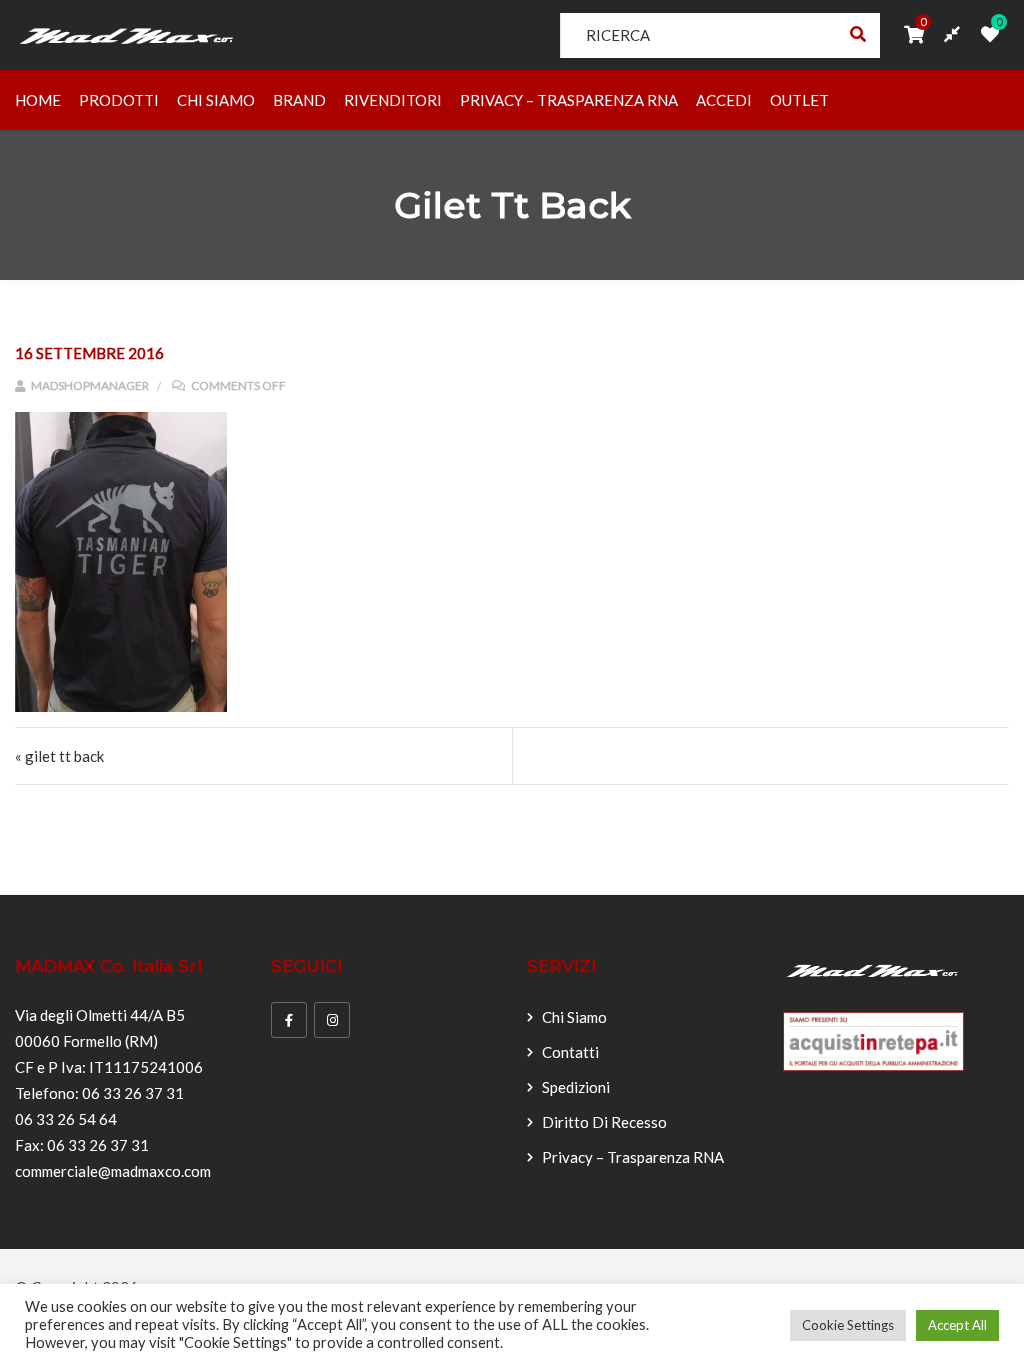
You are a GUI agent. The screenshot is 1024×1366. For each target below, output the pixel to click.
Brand (299, 100)
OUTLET (799, 100)
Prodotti (119, 100)
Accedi (724, 100)
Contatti (570, 1052)
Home (38, 100)
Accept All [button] (957, 1325)
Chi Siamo (216, 100)
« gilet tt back (59, 756)
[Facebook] (289, 1020)
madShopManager (89, 385)
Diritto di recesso (604, 1122)
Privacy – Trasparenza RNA (569, 100)
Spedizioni (576, 1087)
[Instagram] (332, 1020)
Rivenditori (393, 100)
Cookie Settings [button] (848, 1325)
